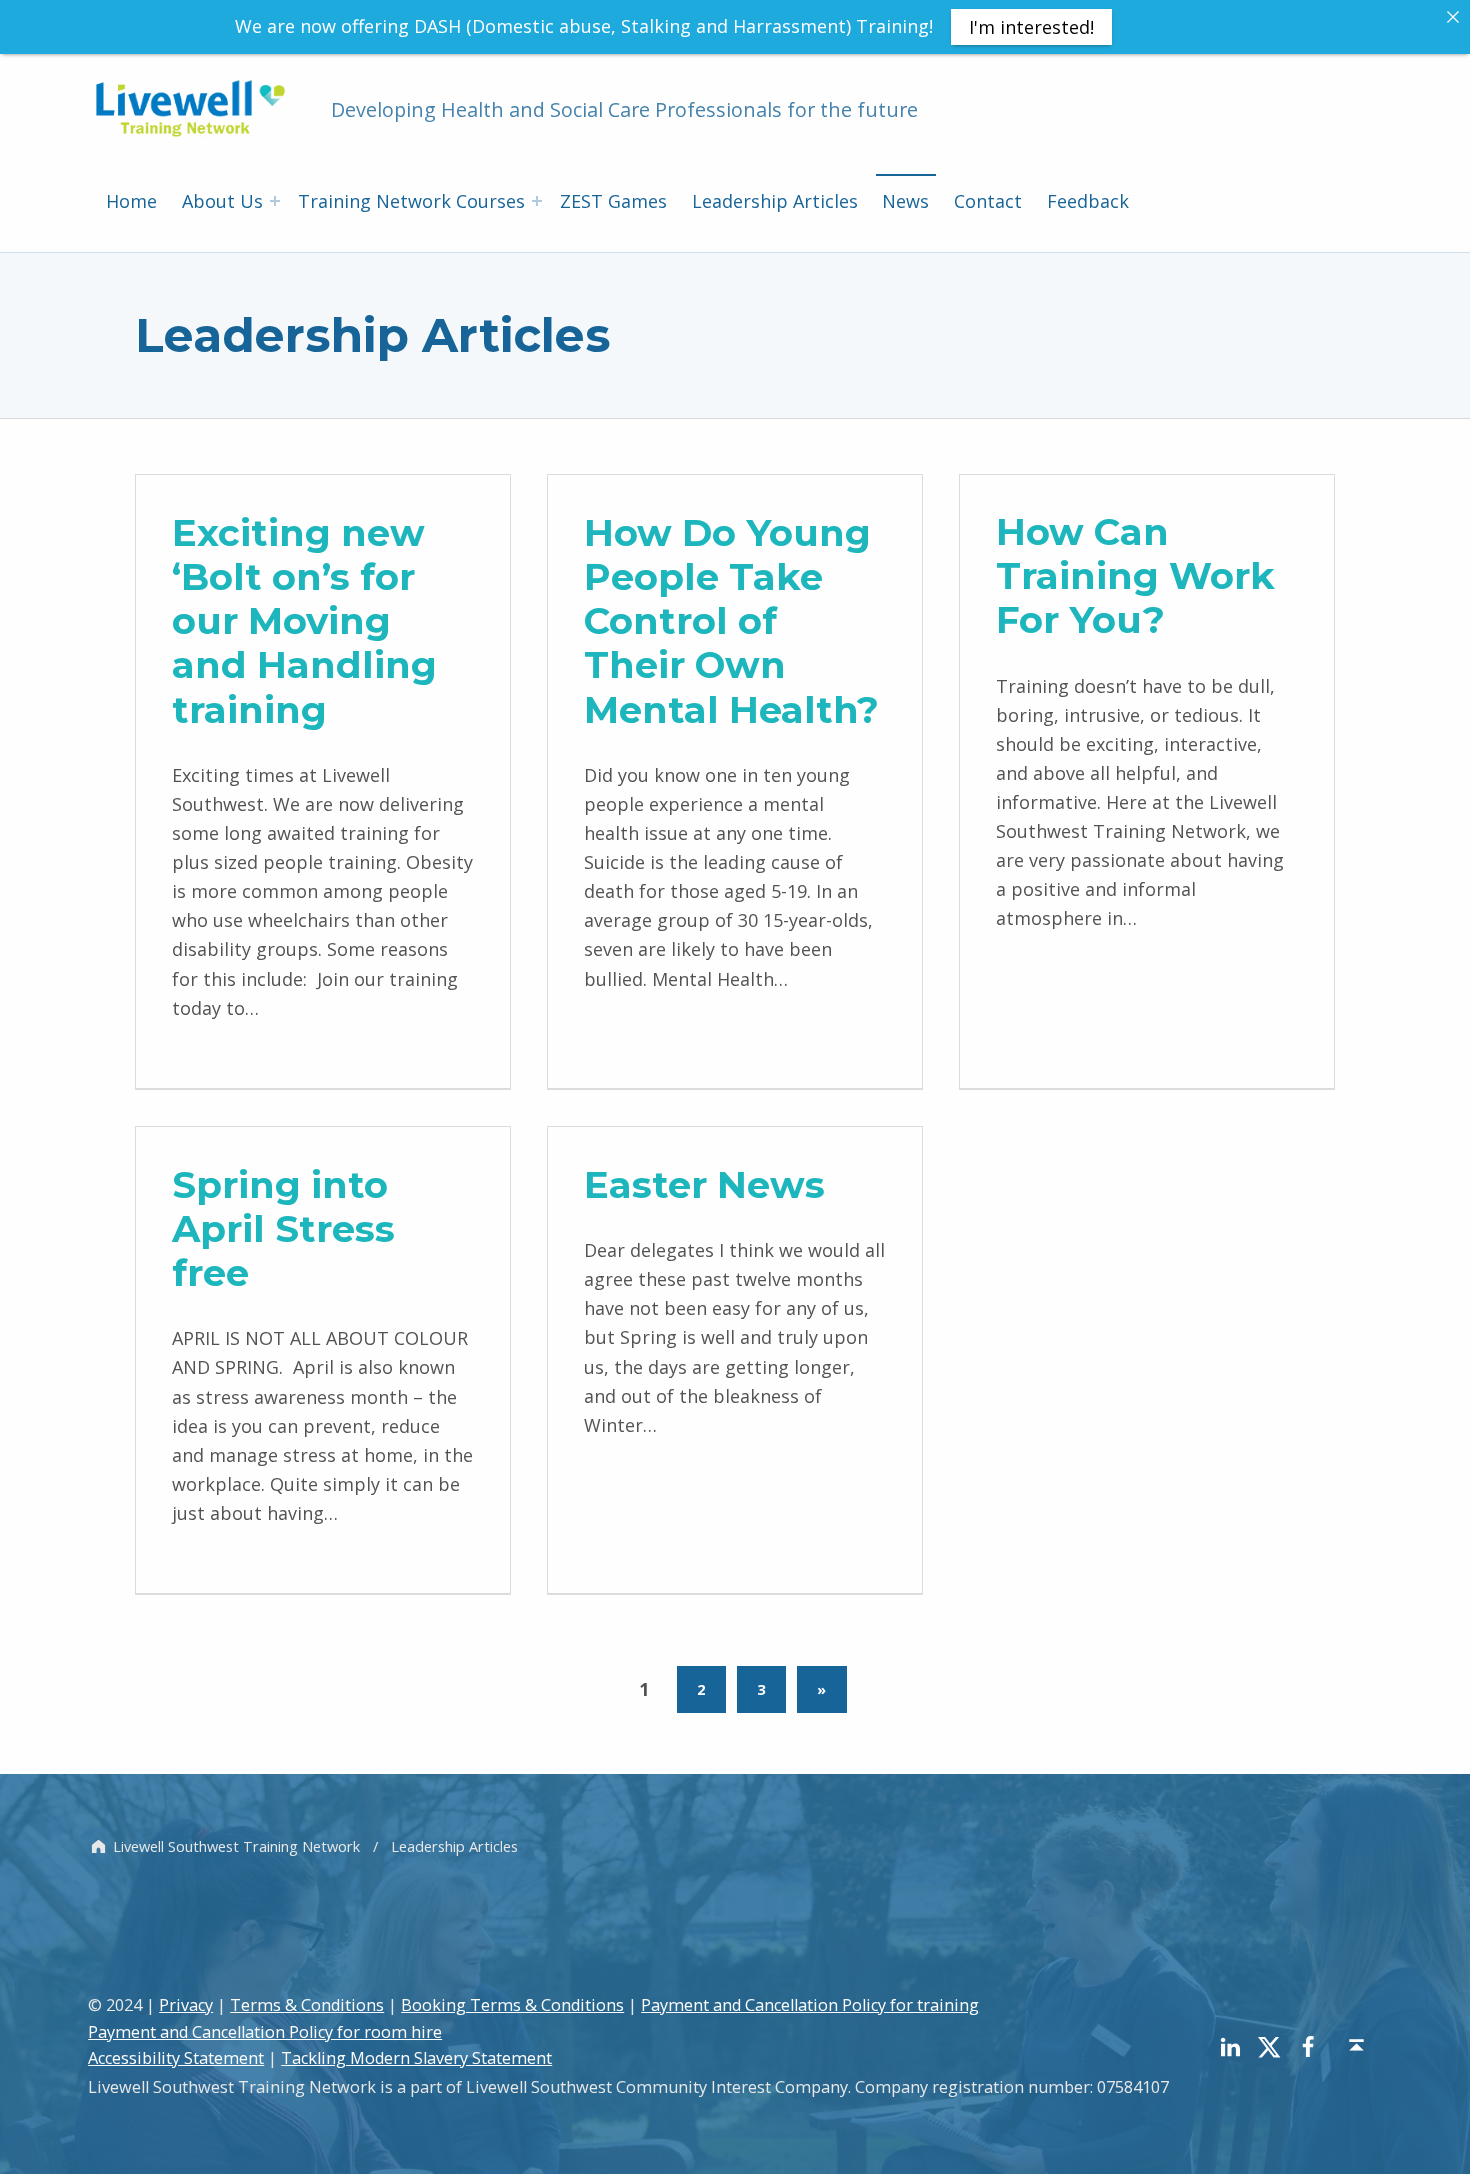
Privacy (186, 2005)
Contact (988, 201)
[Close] (1453, 17)
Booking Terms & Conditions (512, 2005)
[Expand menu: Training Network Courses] (537, 201)
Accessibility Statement (176, 2058)
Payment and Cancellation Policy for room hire (265, 2032)
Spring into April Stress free (283, 1228)
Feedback (1088, 201)
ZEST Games (613, 201)
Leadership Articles (775, 201)
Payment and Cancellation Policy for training (810, 2005)
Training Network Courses (411, 201)
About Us (222, 201)
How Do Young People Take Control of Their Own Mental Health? (731, 620)
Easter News (704, 1184)
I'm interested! (1031, 27)
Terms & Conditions (307, 2005)
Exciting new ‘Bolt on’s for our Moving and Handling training (304, 620)
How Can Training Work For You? (1135, 575)
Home (131, 201)
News (905, 201)
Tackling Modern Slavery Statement (416, 2058)
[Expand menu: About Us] (275, 201)
